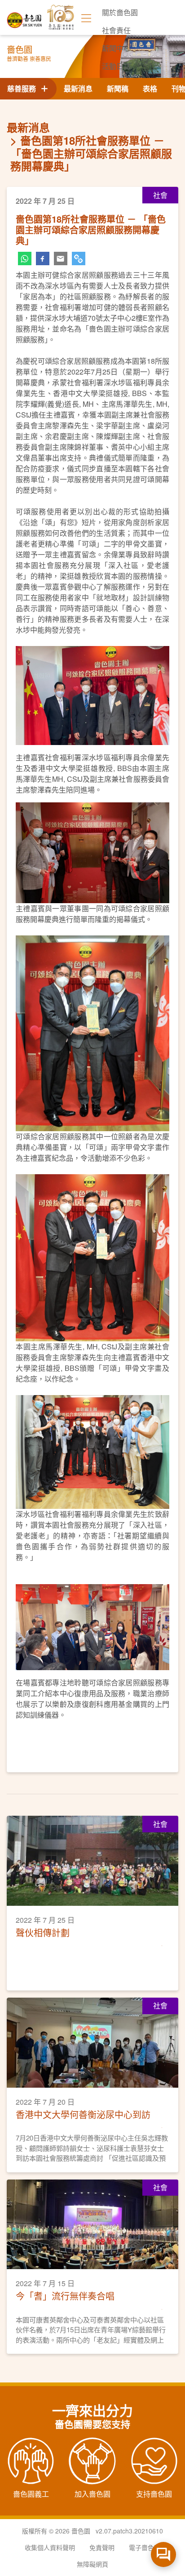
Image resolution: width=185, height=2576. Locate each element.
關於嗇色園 (120, 12)
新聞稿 (118, 88)
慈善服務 (23, 88)
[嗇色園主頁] (25, 17)
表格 (150, 88)
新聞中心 (116, 48)
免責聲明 (102, 2547)
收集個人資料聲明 (50, 2547)
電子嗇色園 (145, 2547)
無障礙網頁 (92, 2564)
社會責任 (116, 30)
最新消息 (78, 88)
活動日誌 (116, 66)
